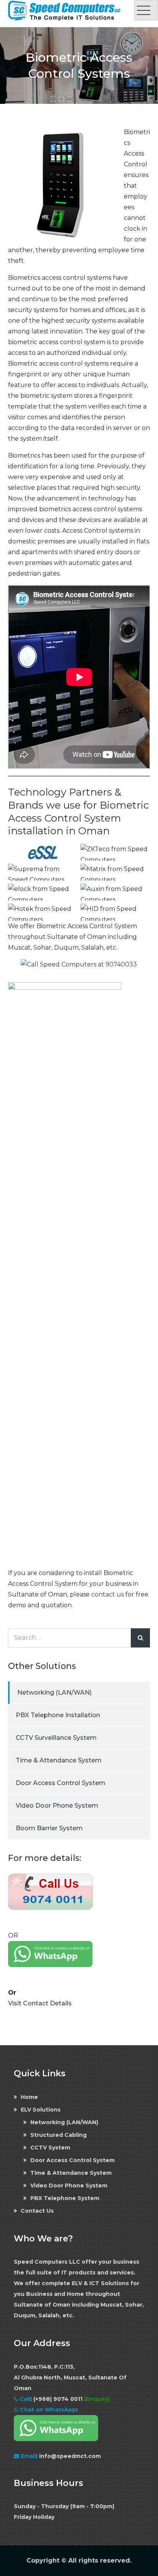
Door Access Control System (61, 1783)
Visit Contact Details (40, 2003)
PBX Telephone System (65, 2198)
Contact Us (37, 2211)
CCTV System (50, 2148)
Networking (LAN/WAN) (54, 1692)
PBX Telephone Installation (58, 1715)
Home (29, 2097)
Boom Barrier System (49, 1828)
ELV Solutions (41, 2110)
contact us (108, 1594)
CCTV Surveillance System (56, 1738)
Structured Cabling (58, 2135)
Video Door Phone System (57, 1806)
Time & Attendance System (59, 1760)
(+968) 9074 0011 (59, 2399)
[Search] (140, 1638)
